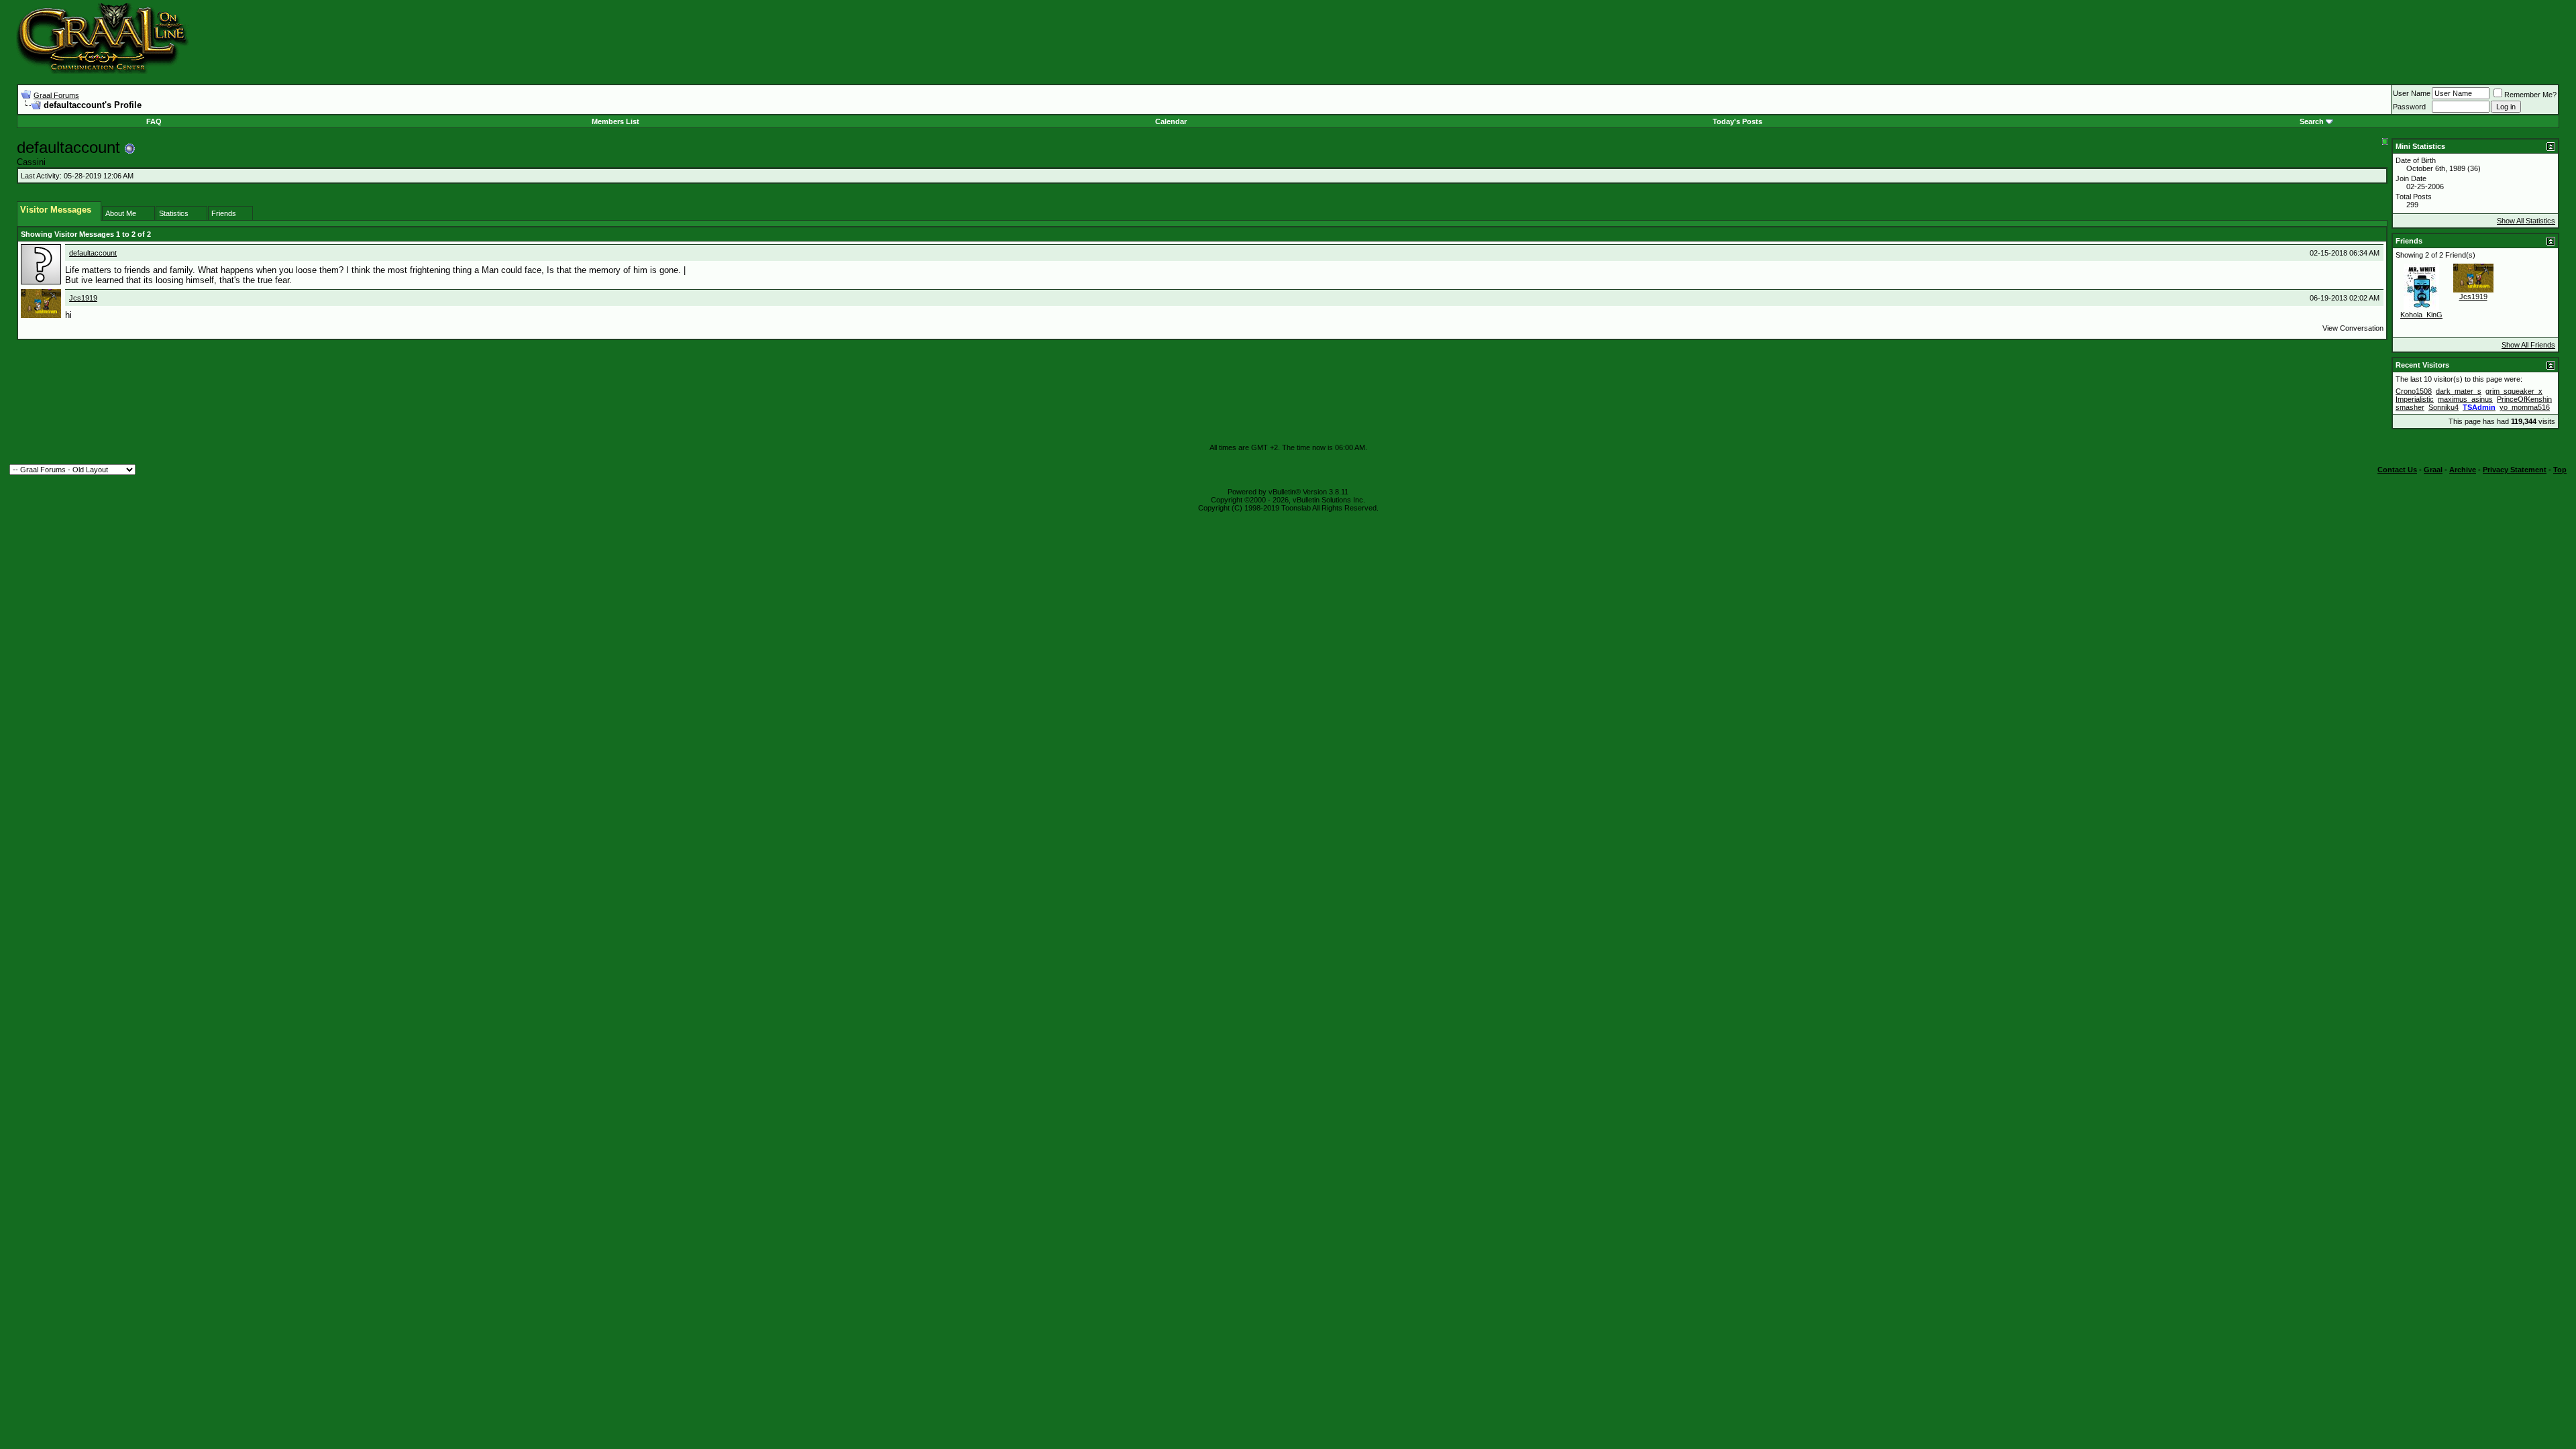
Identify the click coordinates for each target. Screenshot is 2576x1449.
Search (2312, 121)
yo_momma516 (2525, 407)
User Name (2412, 93)
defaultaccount (93, 253)
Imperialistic (2415, 399)
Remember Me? (2530, 95)
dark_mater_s (2459, 391)
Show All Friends (2528, 345)
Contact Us (2397, 470)
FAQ (154, 121)
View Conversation (2353, 328)
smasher (2410, 407)
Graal (2433, 470)
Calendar (1171, 121)
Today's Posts (1737, 121)
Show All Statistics (2526, 221)
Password (2409, 107)
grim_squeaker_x (2514, 391)
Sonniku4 (2444, 407)
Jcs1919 (83, 298)
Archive (2463, 470)
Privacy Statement (2515, 470)
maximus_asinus (2465, 399)
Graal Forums (56, 95)
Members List (615, 121)
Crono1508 (2414, 391)
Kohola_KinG (2421, 315)
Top (2560, 470)
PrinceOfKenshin (2524, 399)
